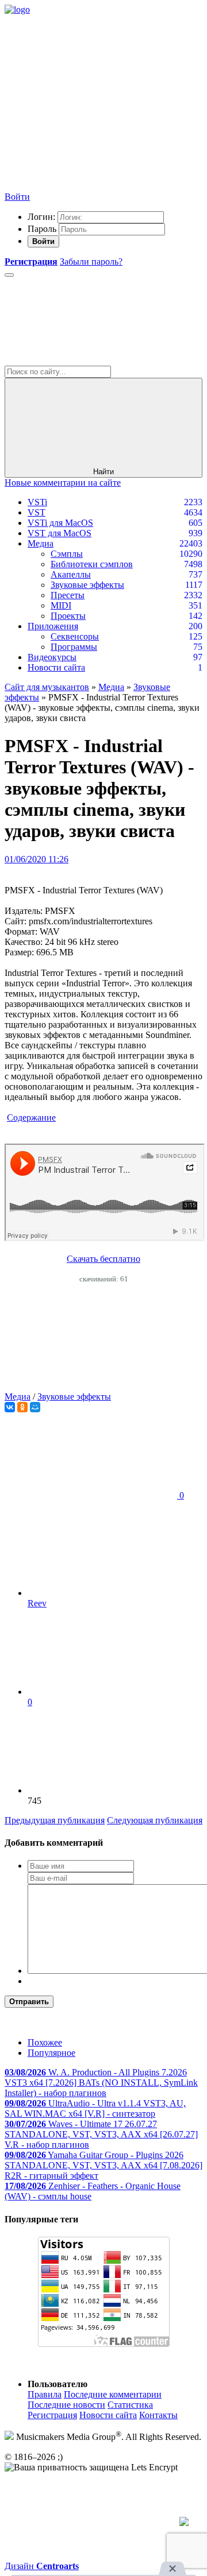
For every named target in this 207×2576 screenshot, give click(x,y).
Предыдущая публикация (55, 1820)
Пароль (42, 229)
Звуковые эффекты (87, 585)
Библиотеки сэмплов (92, 564)
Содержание (31, 1117)
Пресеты (68, 595)
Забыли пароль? (91, 262)
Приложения (53, 626)
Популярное (51, 2053)
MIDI (61, 605)
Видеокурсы (52, 657)
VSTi (37, 502)
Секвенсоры (75, 636)
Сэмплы (67, 554)
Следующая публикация (155, 1820)
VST (37, 512)
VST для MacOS (60, 533)
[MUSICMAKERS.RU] (17, 9)
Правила (45, 2394)
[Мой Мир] (35, 1407)
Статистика (130, 2405)
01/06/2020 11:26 (37, 859)
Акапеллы (71, 574)
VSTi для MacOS (60, 523)
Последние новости (66, 2405)
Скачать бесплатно (103, 1259)
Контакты (158, 2415)
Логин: (41, 217)
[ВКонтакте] (10, 1407)
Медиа (41, 543)
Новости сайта (56, 667)
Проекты (68, 616)
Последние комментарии (113, 2394)
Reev (37, 1603)
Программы (74, 647)
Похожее (45, 2042)
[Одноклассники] (22, 1407)
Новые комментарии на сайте (63, 483)
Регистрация (52, 2415)
